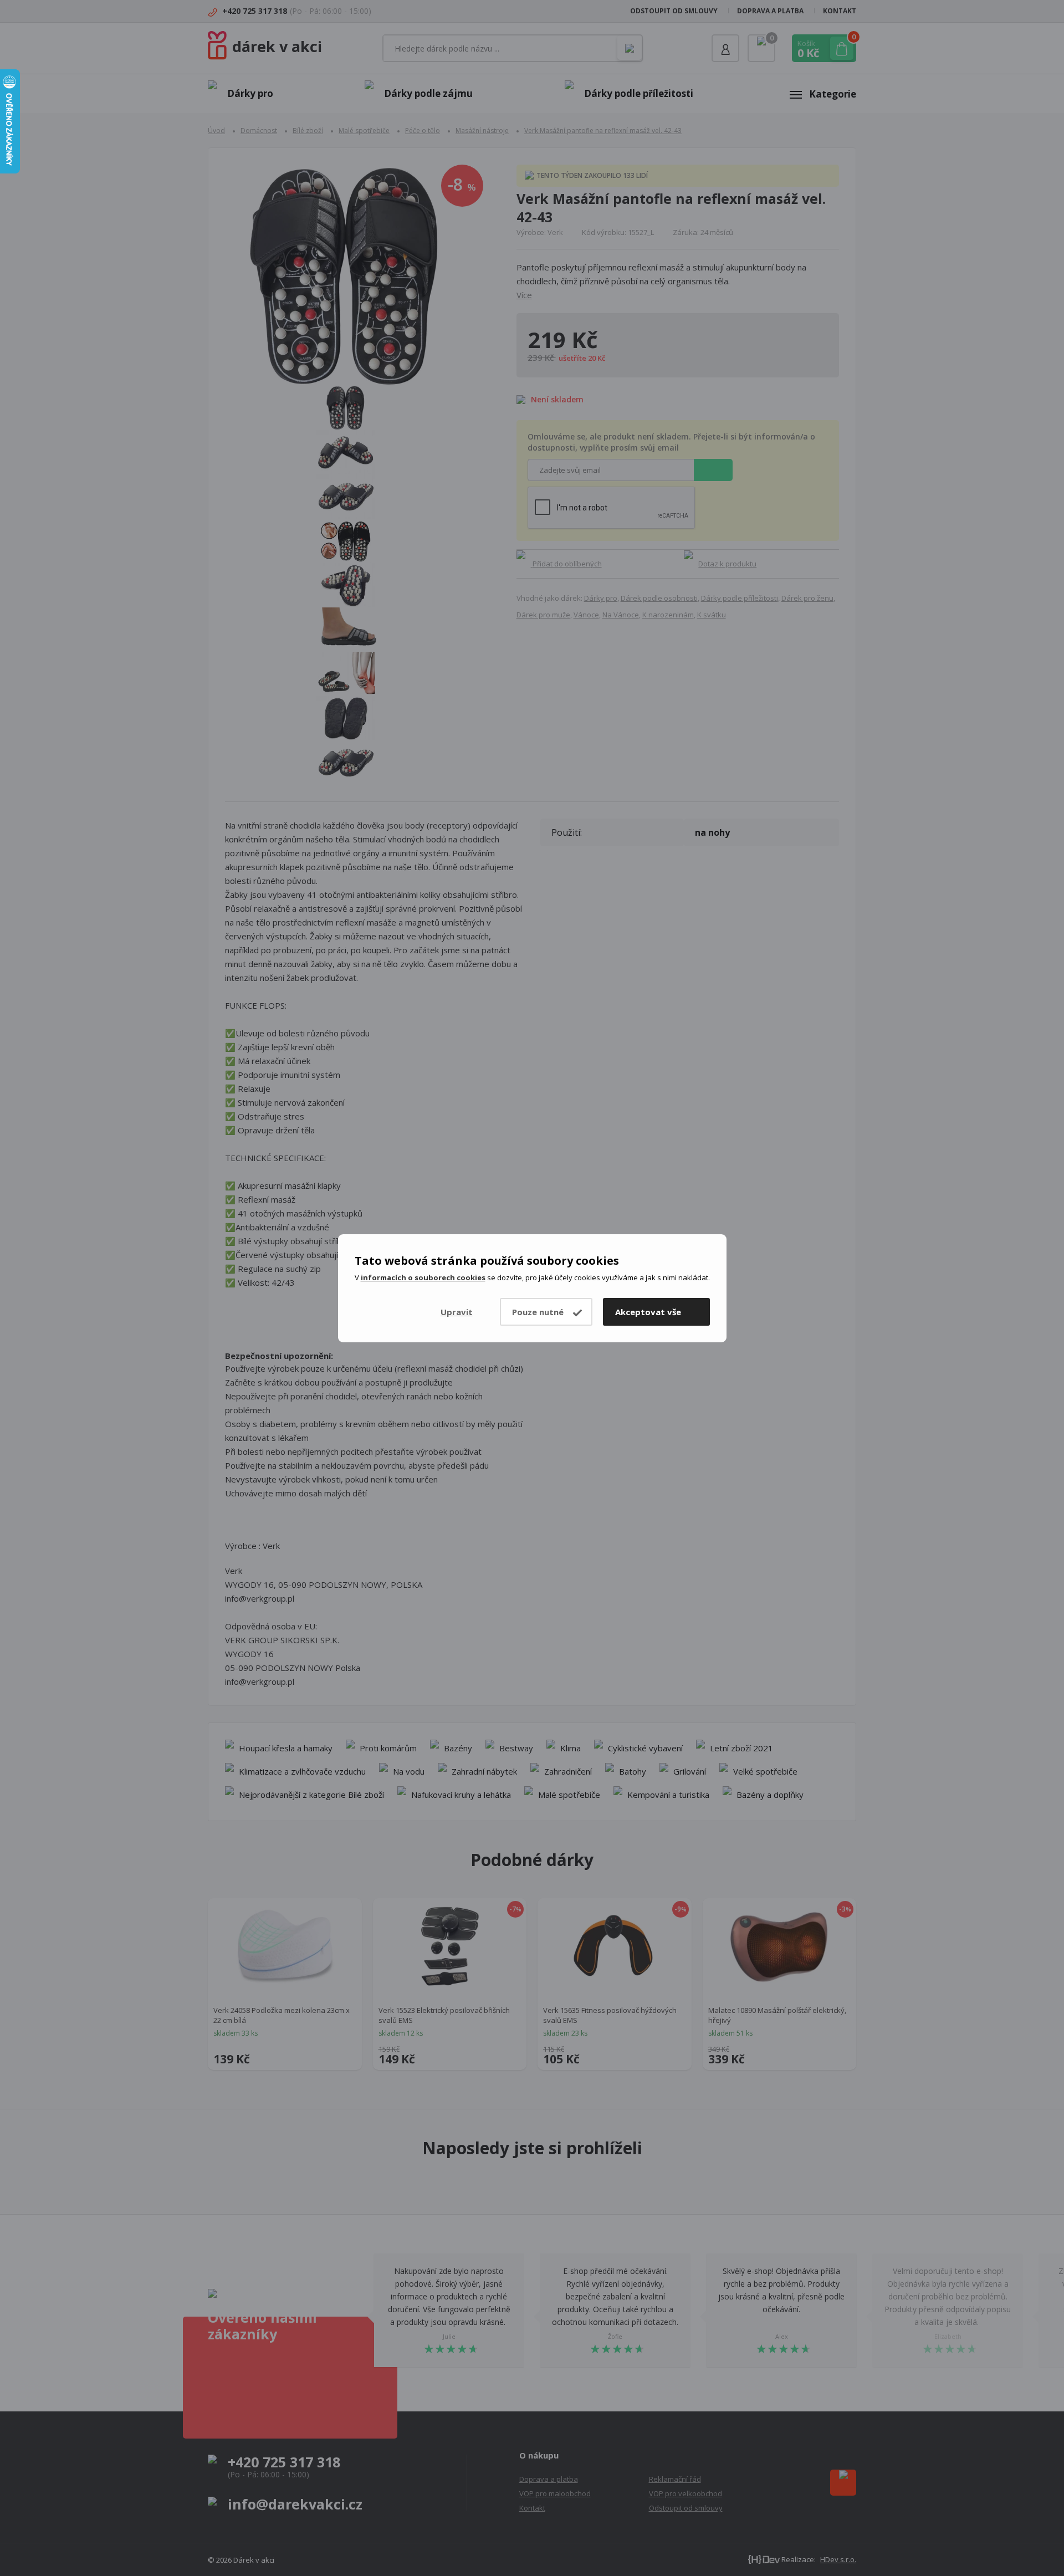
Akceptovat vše (648, 1312)
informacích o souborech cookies (423, 1277)
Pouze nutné (538, 1312)
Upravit (457, 1312)
